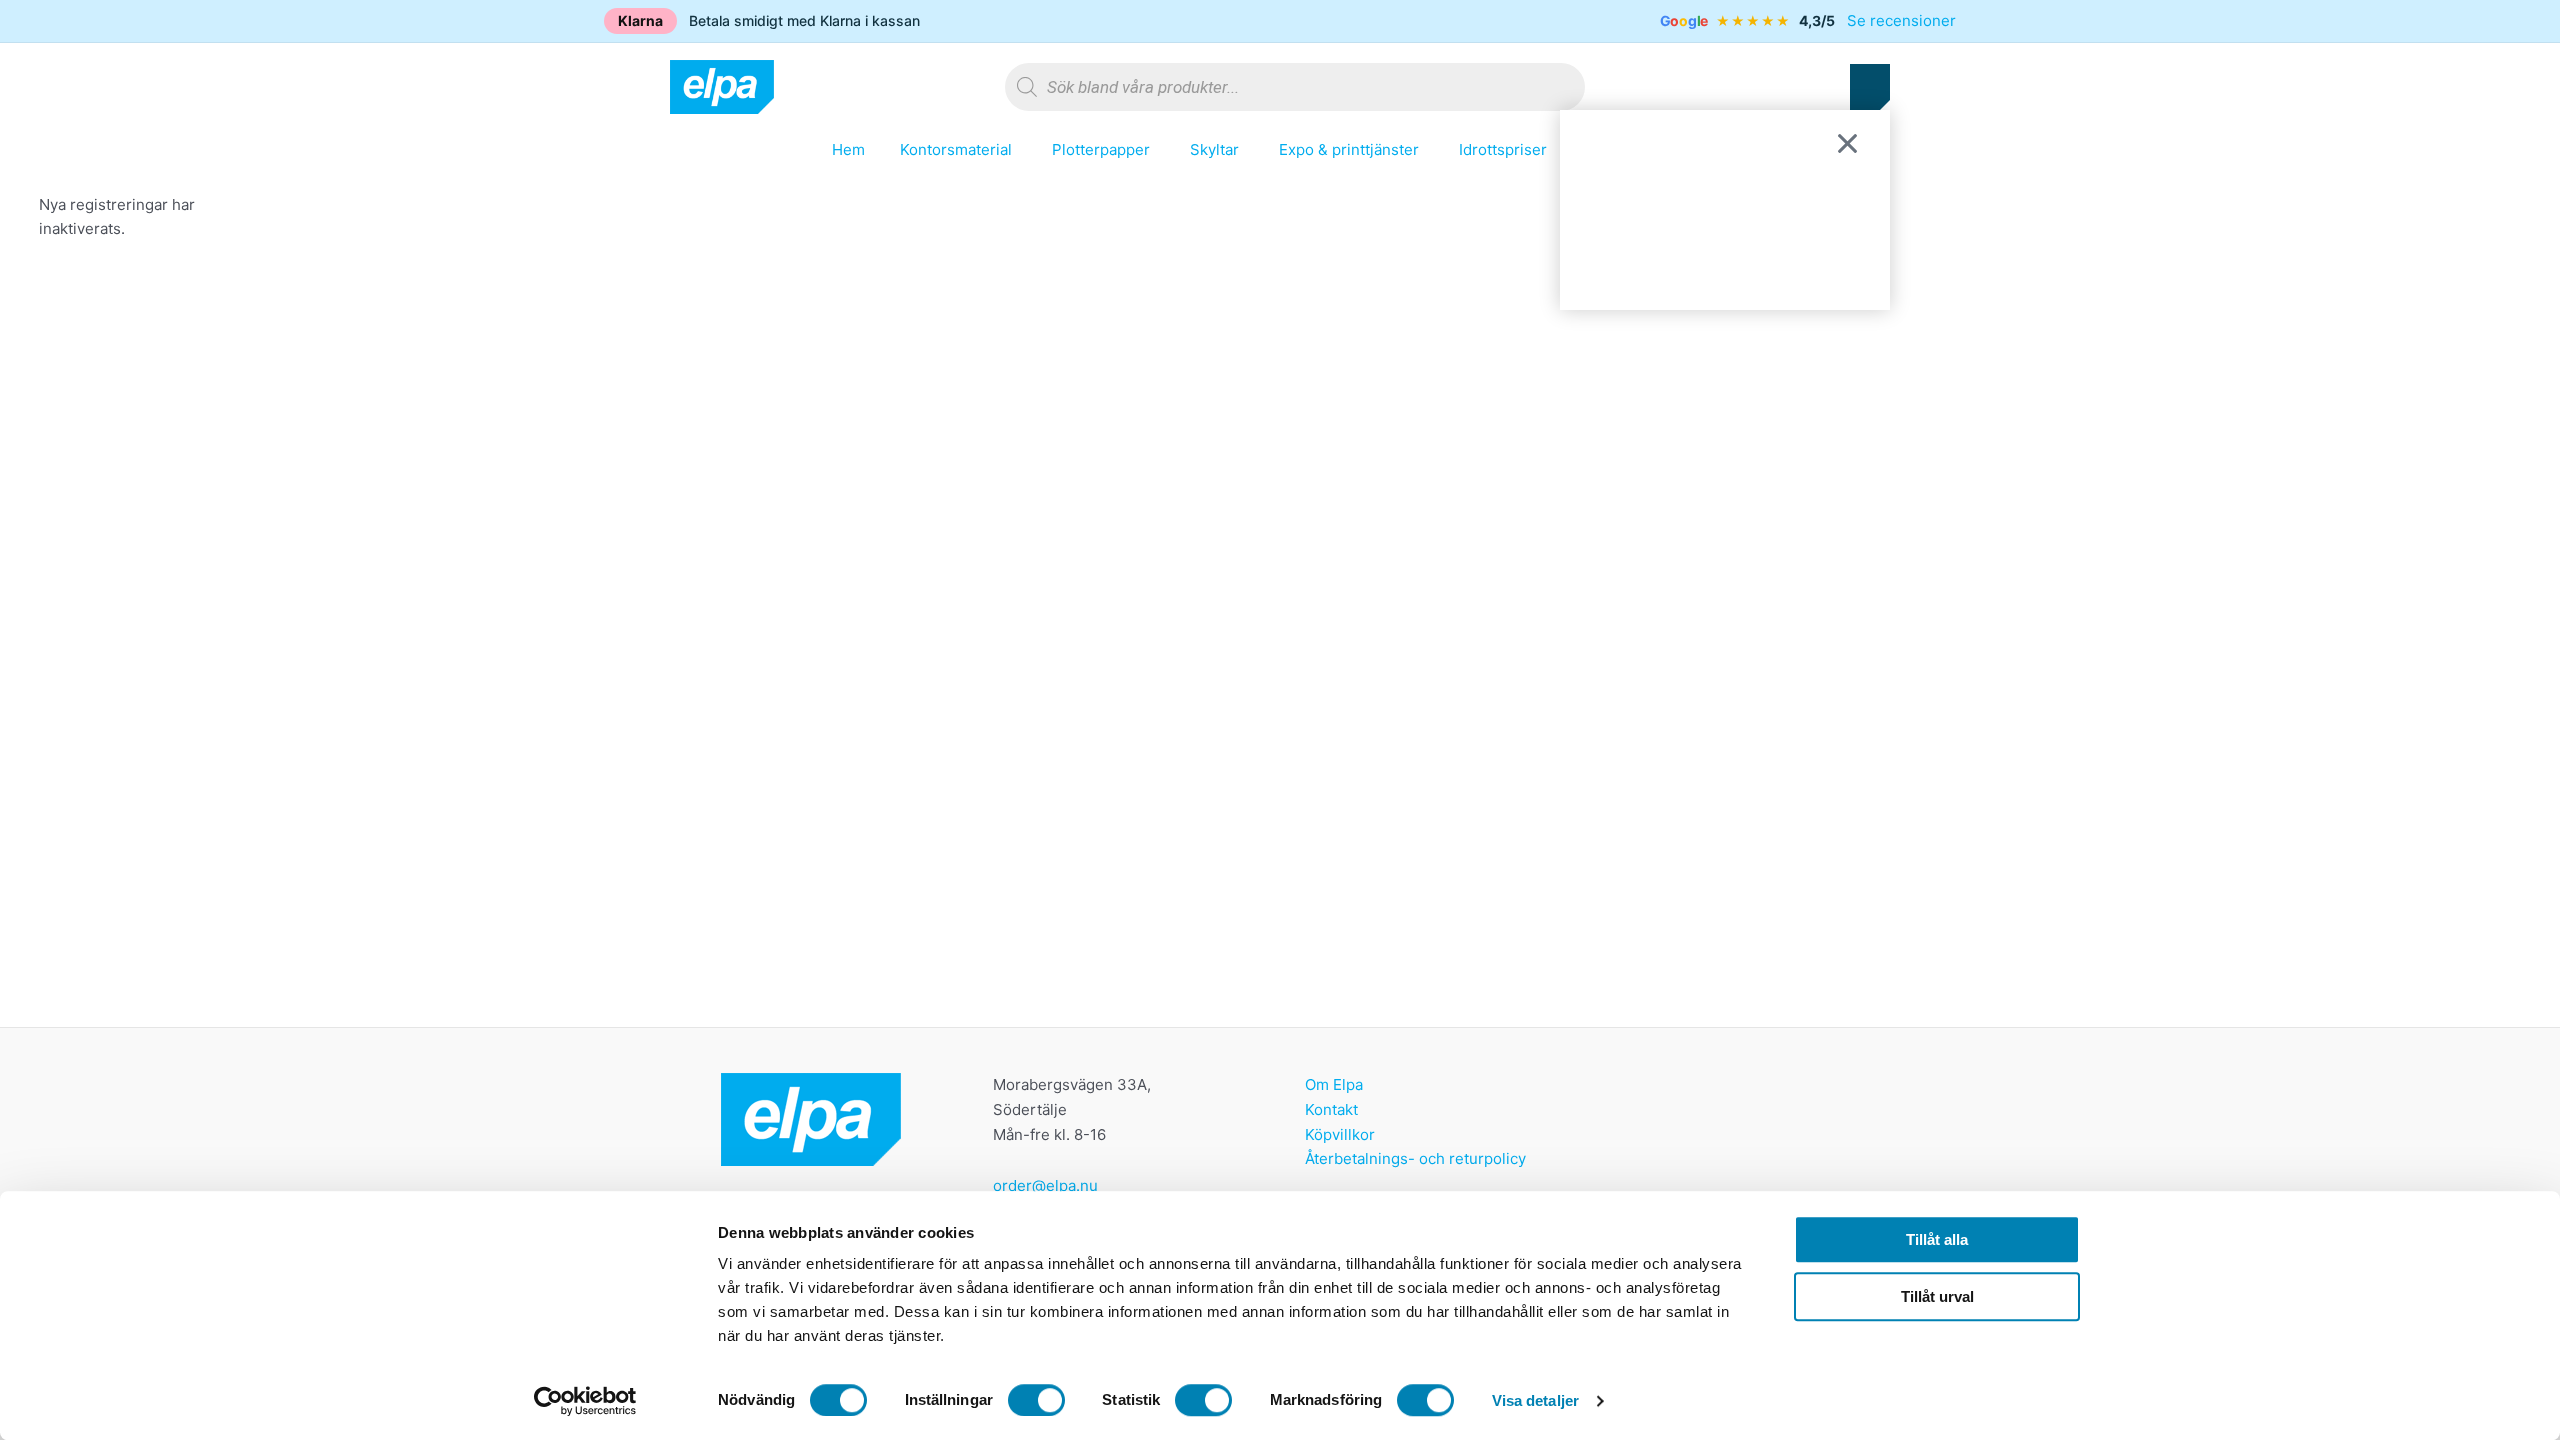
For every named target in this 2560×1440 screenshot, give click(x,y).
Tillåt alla (1937, 1239)
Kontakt (1331, 1109)
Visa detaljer (1535, 1400)
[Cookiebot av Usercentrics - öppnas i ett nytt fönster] (585, 1401)
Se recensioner (1901, 20)
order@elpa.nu (1045, 1185)
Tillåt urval (1937, 1296)
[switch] (1036, 1400)
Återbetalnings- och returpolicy (1415, 1158)
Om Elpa (1334, 1084)
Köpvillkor (1340, 1134)
